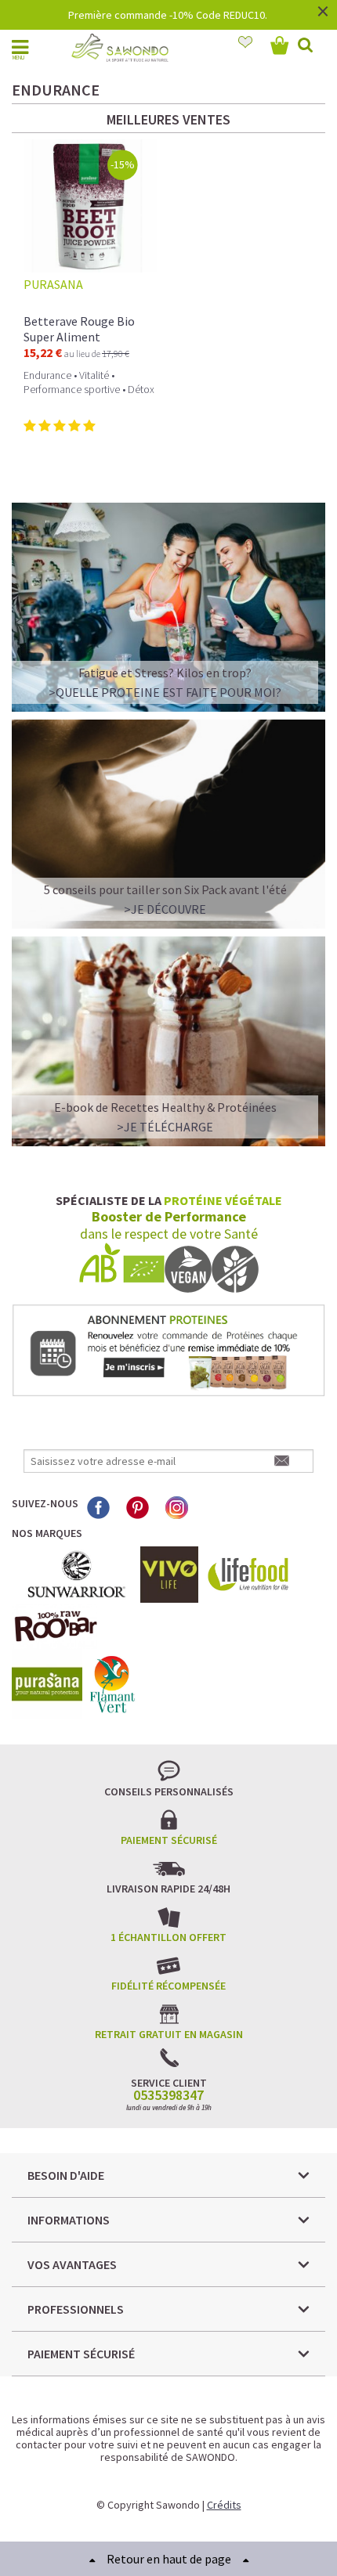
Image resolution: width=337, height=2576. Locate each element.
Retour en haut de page (169, 2559)
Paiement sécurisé (169, 1840)
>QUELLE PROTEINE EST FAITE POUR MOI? (165, 692)
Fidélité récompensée (168, 1986)
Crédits (224, 2505)
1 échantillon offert (168, 1937)
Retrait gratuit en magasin (169, 2034)
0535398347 (168, 2095)
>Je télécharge (165, 1127)
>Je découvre (165, 909)
